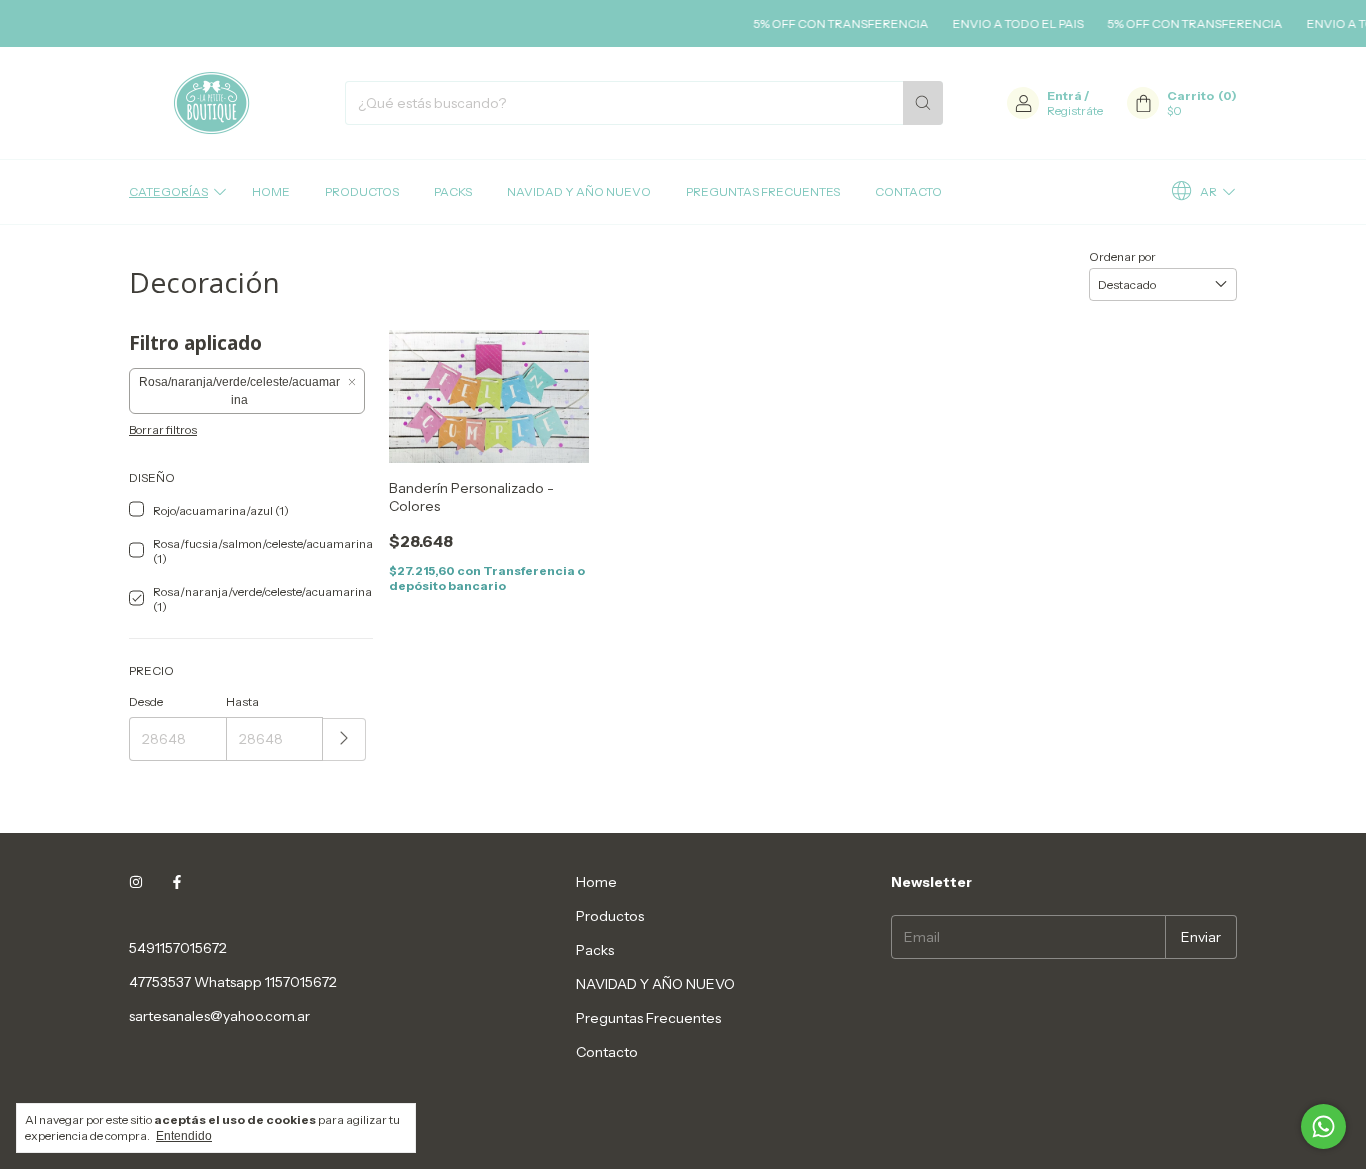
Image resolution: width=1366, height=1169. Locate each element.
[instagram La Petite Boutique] (136, 882)
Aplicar (344, 739)
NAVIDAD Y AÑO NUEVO (579, 191)
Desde (146, 701)
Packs (453, 191)
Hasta (242, 701)
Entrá (1064, 95)
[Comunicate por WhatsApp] (1323, 1126)
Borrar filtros (163, 429)
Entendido (184, 1136)
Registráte (1075, 110)
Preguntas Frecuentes (763, 191)
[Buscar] (923, 103)
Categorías (168, 191)
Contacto (908, 191)
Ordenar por (1122, 256)
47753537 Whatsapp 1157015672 (233, 982)
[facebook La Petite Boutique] (177, 882)
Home (271, 191)
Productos (362, 191)
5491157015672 (178, 948)
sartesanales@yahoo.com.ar (219, 1016)
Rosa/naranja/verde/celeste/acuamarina (239, 391)
